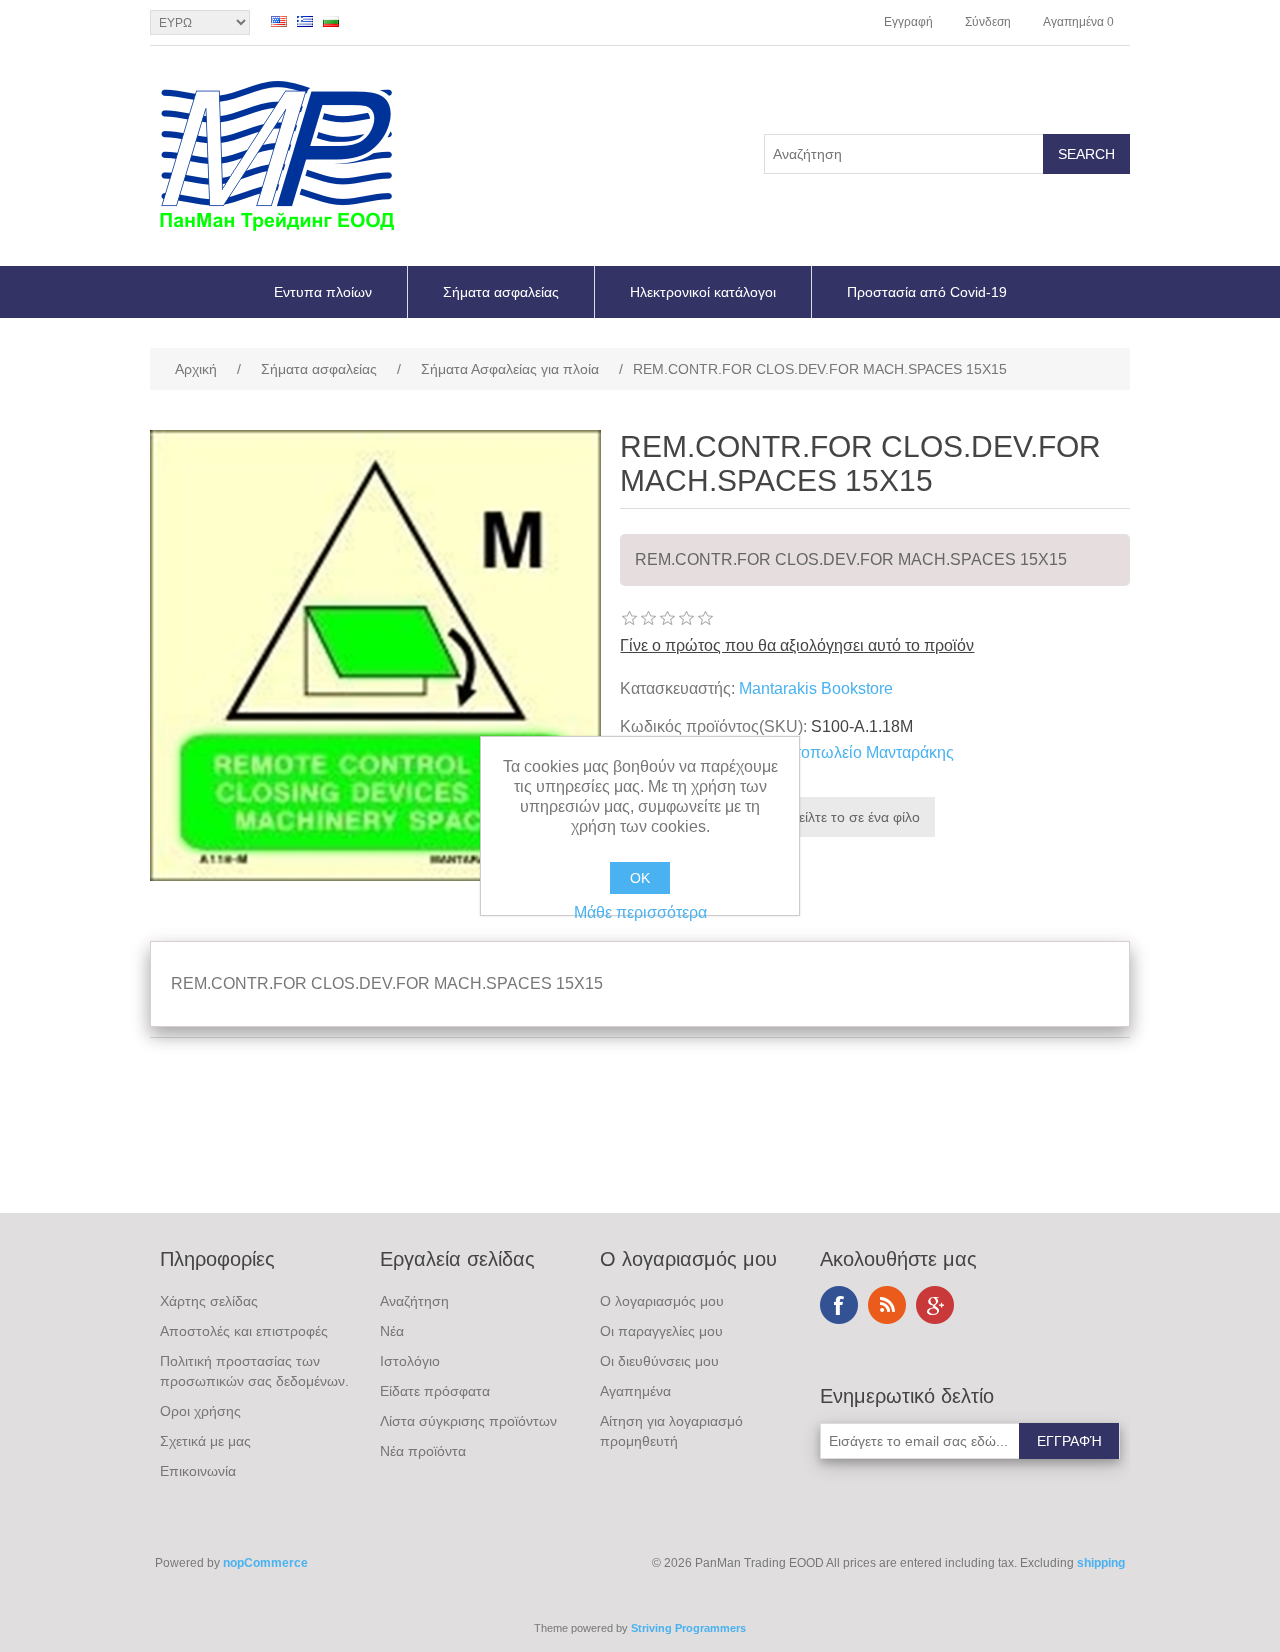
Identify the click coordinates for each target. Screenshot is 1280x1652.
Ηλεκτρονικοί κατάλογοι (703, 292)
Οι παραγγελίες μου (661, 1331)
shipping (1101, 1563)
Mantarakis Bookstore (816, 688)
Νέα (392, 1331)
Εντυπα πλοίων (323, 292)
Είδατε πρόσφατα (435, 1391)
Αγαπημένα (635, 1391)
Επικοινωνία (198, 1471)
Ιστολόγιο (410, 1361)
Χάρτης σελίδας (209, 1301)
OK (640, 878)
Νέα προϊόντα (423, 1451)
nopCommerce (265, 1563)
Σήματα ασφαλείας (501, 292)
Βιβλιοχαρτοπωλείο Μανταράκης (839, 752)
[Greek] (305, 21)
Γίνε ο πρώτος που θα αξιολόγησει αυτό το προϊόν (797, 645)
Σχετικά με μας (205, 1441)
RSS (887, 1305)
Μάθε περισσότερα (640, 912)
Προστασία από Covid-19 (927, 292)
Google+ (935, 1305)
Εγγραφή (908, 22)
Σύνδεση (988, 22)
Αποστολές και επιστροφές (244, 1331)
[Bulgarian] (331, 21)
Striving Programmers (688, 1628)
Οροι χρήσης (200, 1411)
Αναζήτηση (414, 1301)
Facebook (839, 1305)
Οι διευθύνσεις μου (659, 1361)
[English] (279, 21)
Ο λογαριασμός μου (662, 1301)
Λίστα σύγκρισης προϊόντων (468, 1421)
